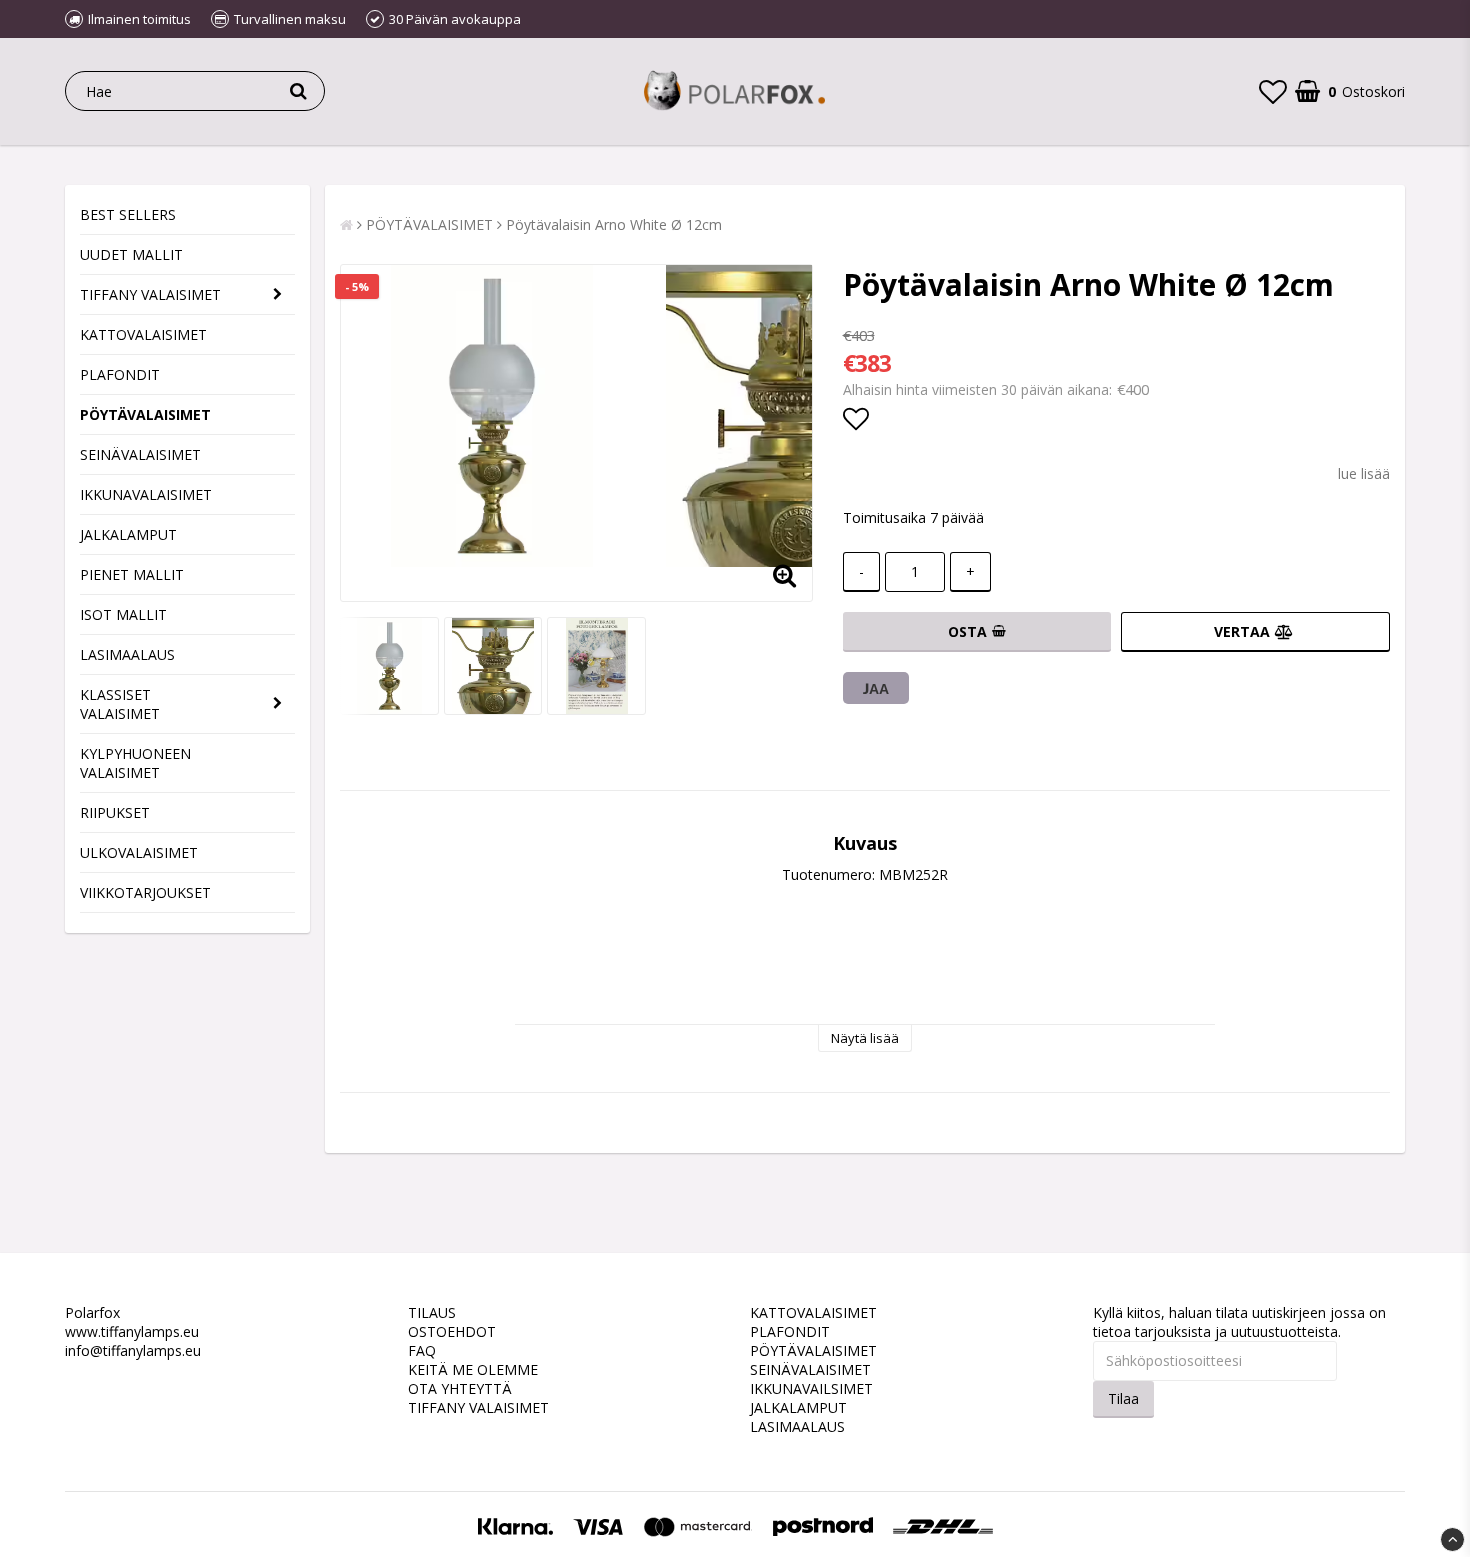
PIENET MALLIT (132, 574)
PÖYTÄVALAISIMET (145, 414)
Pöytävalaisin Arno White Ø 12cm (614, 224)
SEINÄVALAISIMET (140, 454)
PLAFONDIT (120, 374)
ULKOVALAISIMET (139, 852)
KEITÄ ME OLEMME (473, 1369)
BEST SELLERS (128, 214)
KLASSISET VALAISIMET (120, 704)
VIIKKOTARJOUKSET (145, 892)
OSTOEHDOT (452, 1331)
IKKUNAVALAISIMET (146, 494)
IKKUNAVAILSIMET (811, 1388)
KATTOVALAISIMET (143, 334)
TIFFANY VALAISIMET (150, 294)
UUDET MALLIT (131, 254)
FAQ (422, 1350)
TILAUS (432, 1312)
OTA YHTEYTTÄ (460, 1388)
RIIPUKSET (115, 812)
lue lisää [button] (1364, 473)
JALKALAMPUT (128, 534)
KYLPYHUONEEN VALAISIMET (135, 763)
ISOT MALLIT (123, 614)
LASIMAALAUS (127, 654)
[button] (1273, 91)
